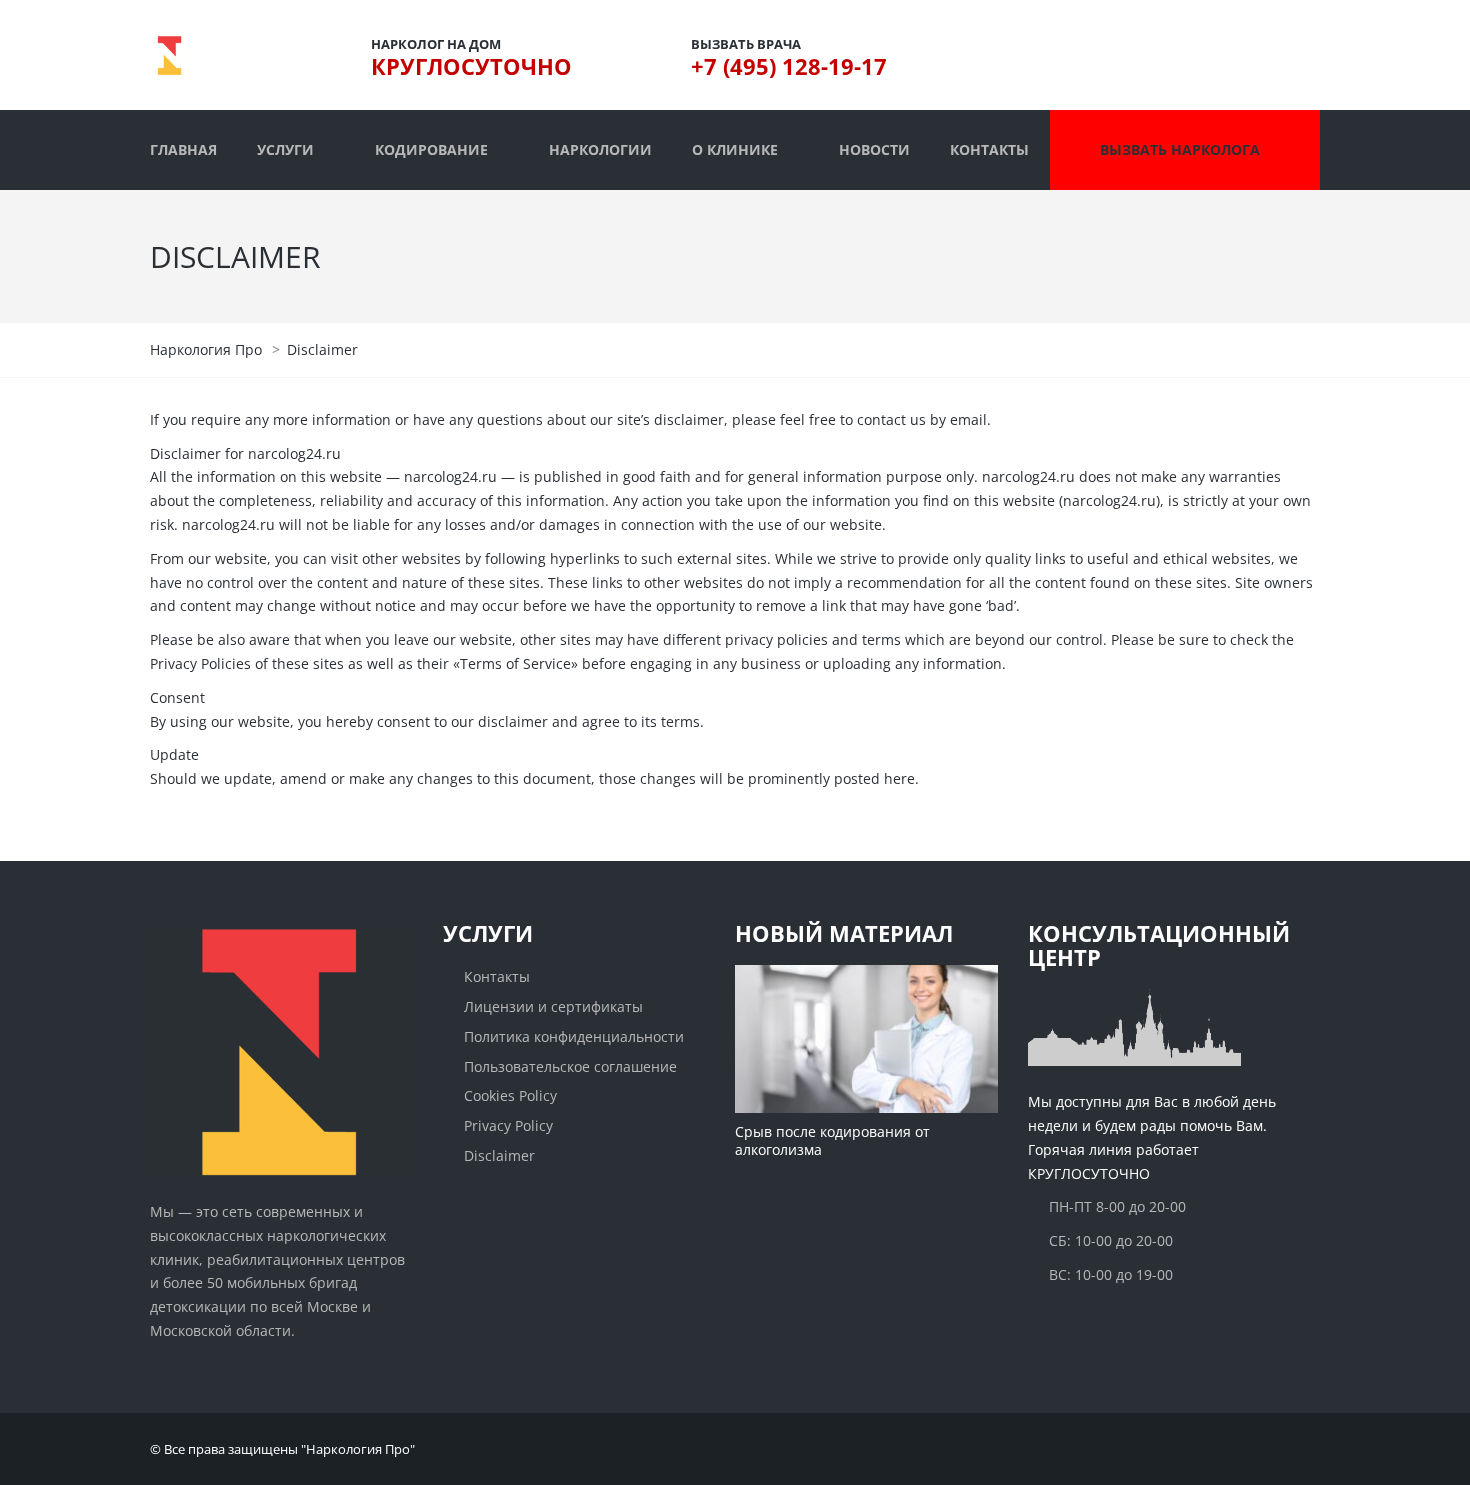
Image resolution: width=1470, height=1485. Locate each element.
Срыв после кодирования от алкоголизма (832, 1140)
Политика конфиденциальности (574, 1036)
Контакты (497, 976)
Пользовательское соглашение (570, 1066)
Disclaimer (499, 1155)
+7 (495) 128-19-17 (789, 66)
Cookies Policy (510, 1095)
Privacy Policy (508, 1125)
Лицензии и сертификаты (553, 1006)
